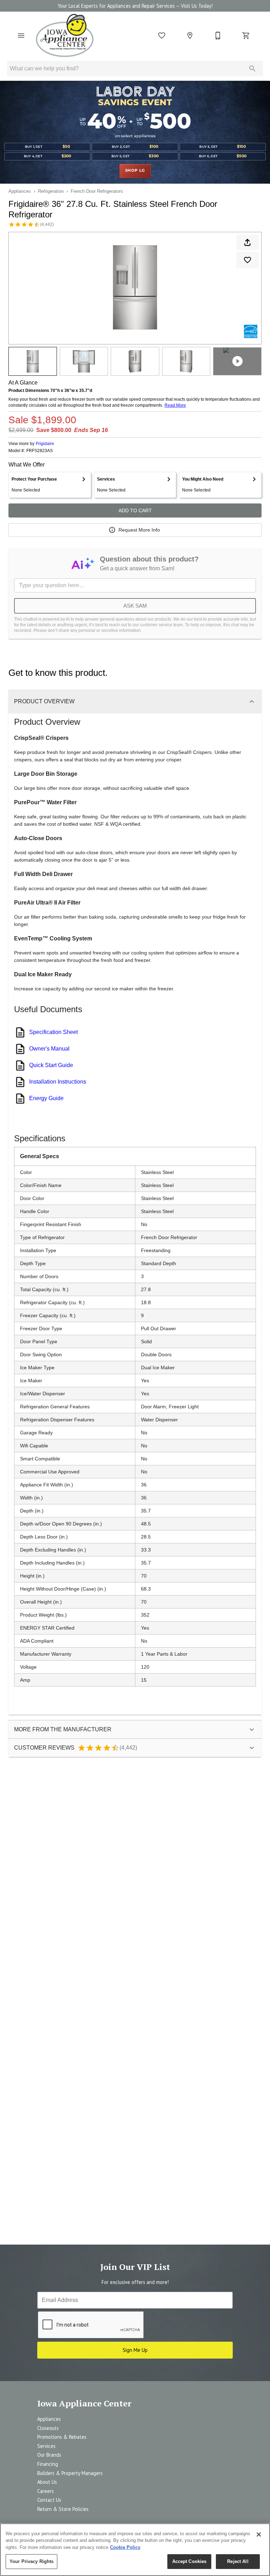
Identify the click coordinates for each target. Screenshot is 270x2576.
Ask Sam (135, 606)
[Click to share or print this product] (247, 242)
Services (46, 2446)
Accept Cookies (189, 2561)
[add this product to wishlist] (247, 260)
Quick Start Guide (51, 1065)
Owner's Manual (49, 1049)
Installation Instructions (58, 1082)
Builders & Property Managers (70, 2473)
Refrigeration (51, 191)
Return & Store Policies (63, 2509)
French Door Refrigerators (97, 191)
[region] (135, 2550)
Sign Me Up (135, 2350)
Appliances (20, 191)
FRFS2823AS (40, 451)
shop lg (135, 171)
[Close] (259, 2534)
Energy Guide (46, 1098)
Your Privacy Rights (31, 2561)
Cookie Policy (125, 2547)
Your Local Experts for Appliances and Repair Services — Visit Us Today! (135, 6)
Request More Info (139, 530)
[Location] (190, 36)
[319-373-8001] (218, 36)
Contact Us (49, 2500)
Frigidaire (45, 444)
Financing (48, 2464)
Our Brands (49, 2455)
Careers (46, 2491)
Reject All (238, 2561)
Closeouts (48, 2428)
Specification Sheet (53, 1032)
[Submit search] (252, 69)
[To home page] (65, 36)
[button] (21, 36)
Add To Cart (135, 510)
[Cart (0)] (246, 36)
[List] (162, 36)
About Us (47, 2482)
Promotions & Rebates (62, 2437)
